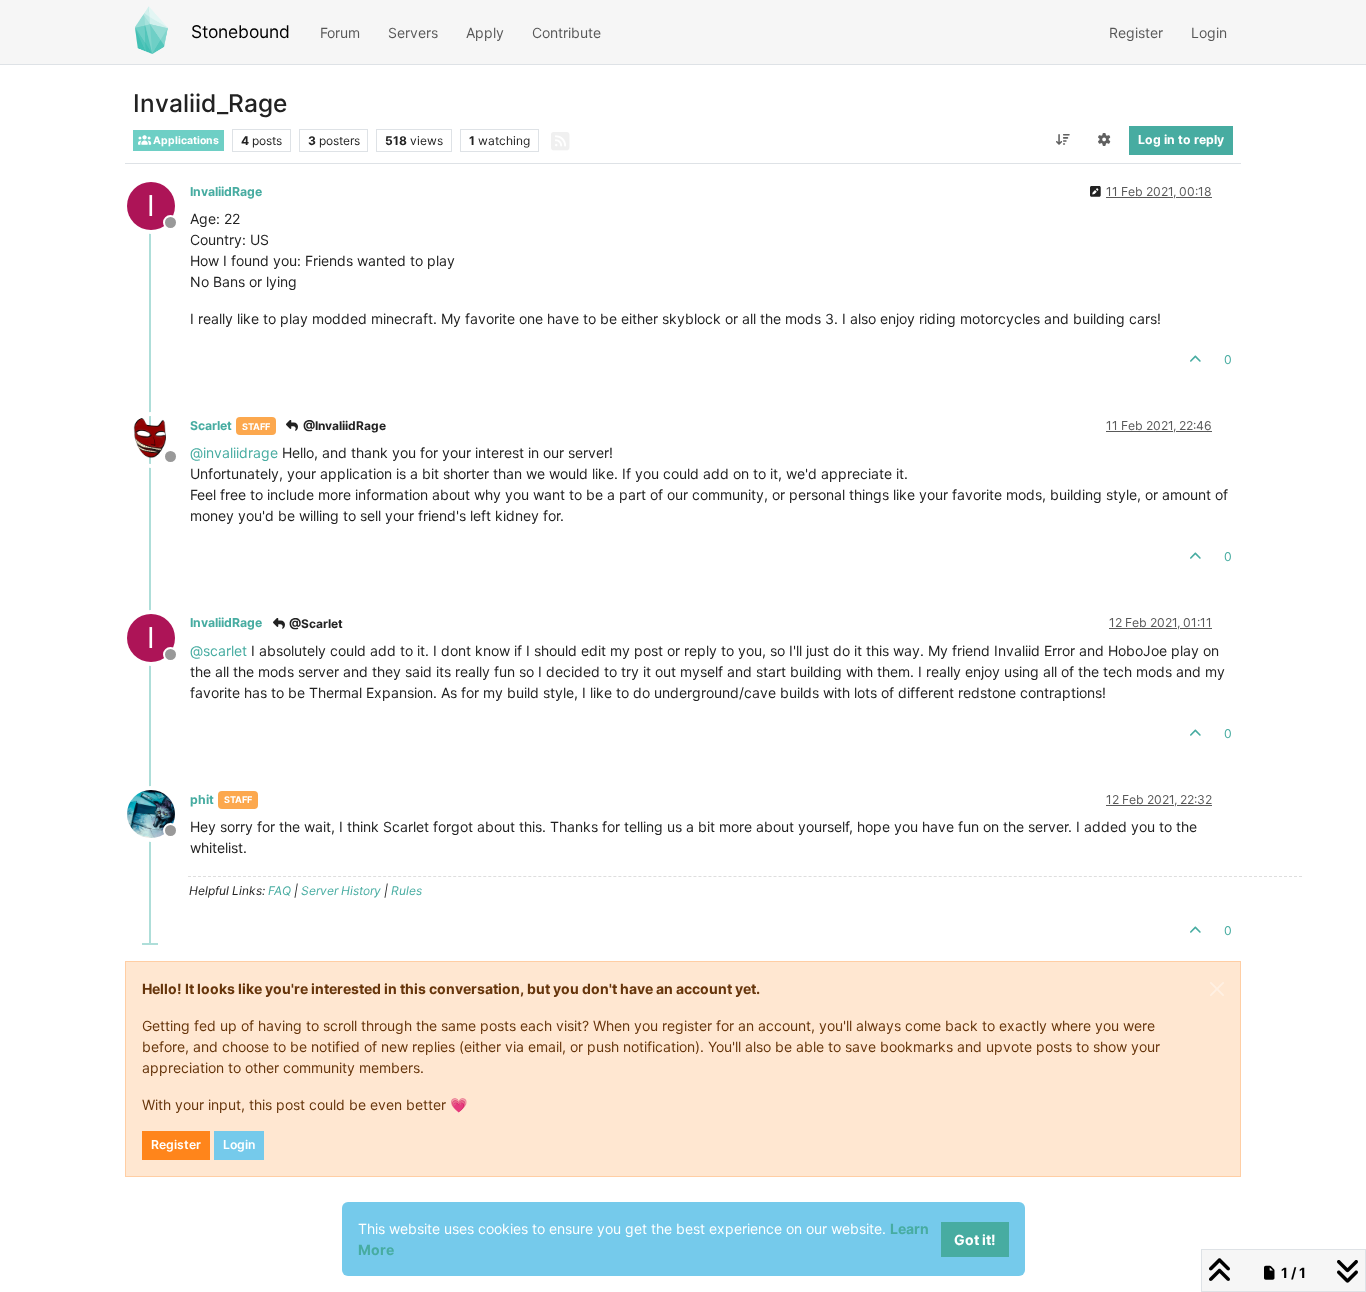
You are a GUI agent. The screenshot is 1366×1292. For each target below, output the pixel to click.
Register (176, 1144)
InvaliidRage (226, 191)
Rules (406, 890)
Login (239, 1144)
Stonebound (240, 31)
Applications (185, 140)
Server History (341, 890)
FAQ (279, 890)
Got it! (975, 1239)
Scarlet (211, 425)
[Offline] (158, 438)
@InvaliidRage (343, 425)
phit (202, 799)
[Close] (1217, 989)
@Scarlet (314, 623)
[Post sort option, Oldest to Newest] (1062, 140)
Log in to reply (1181, 139)
